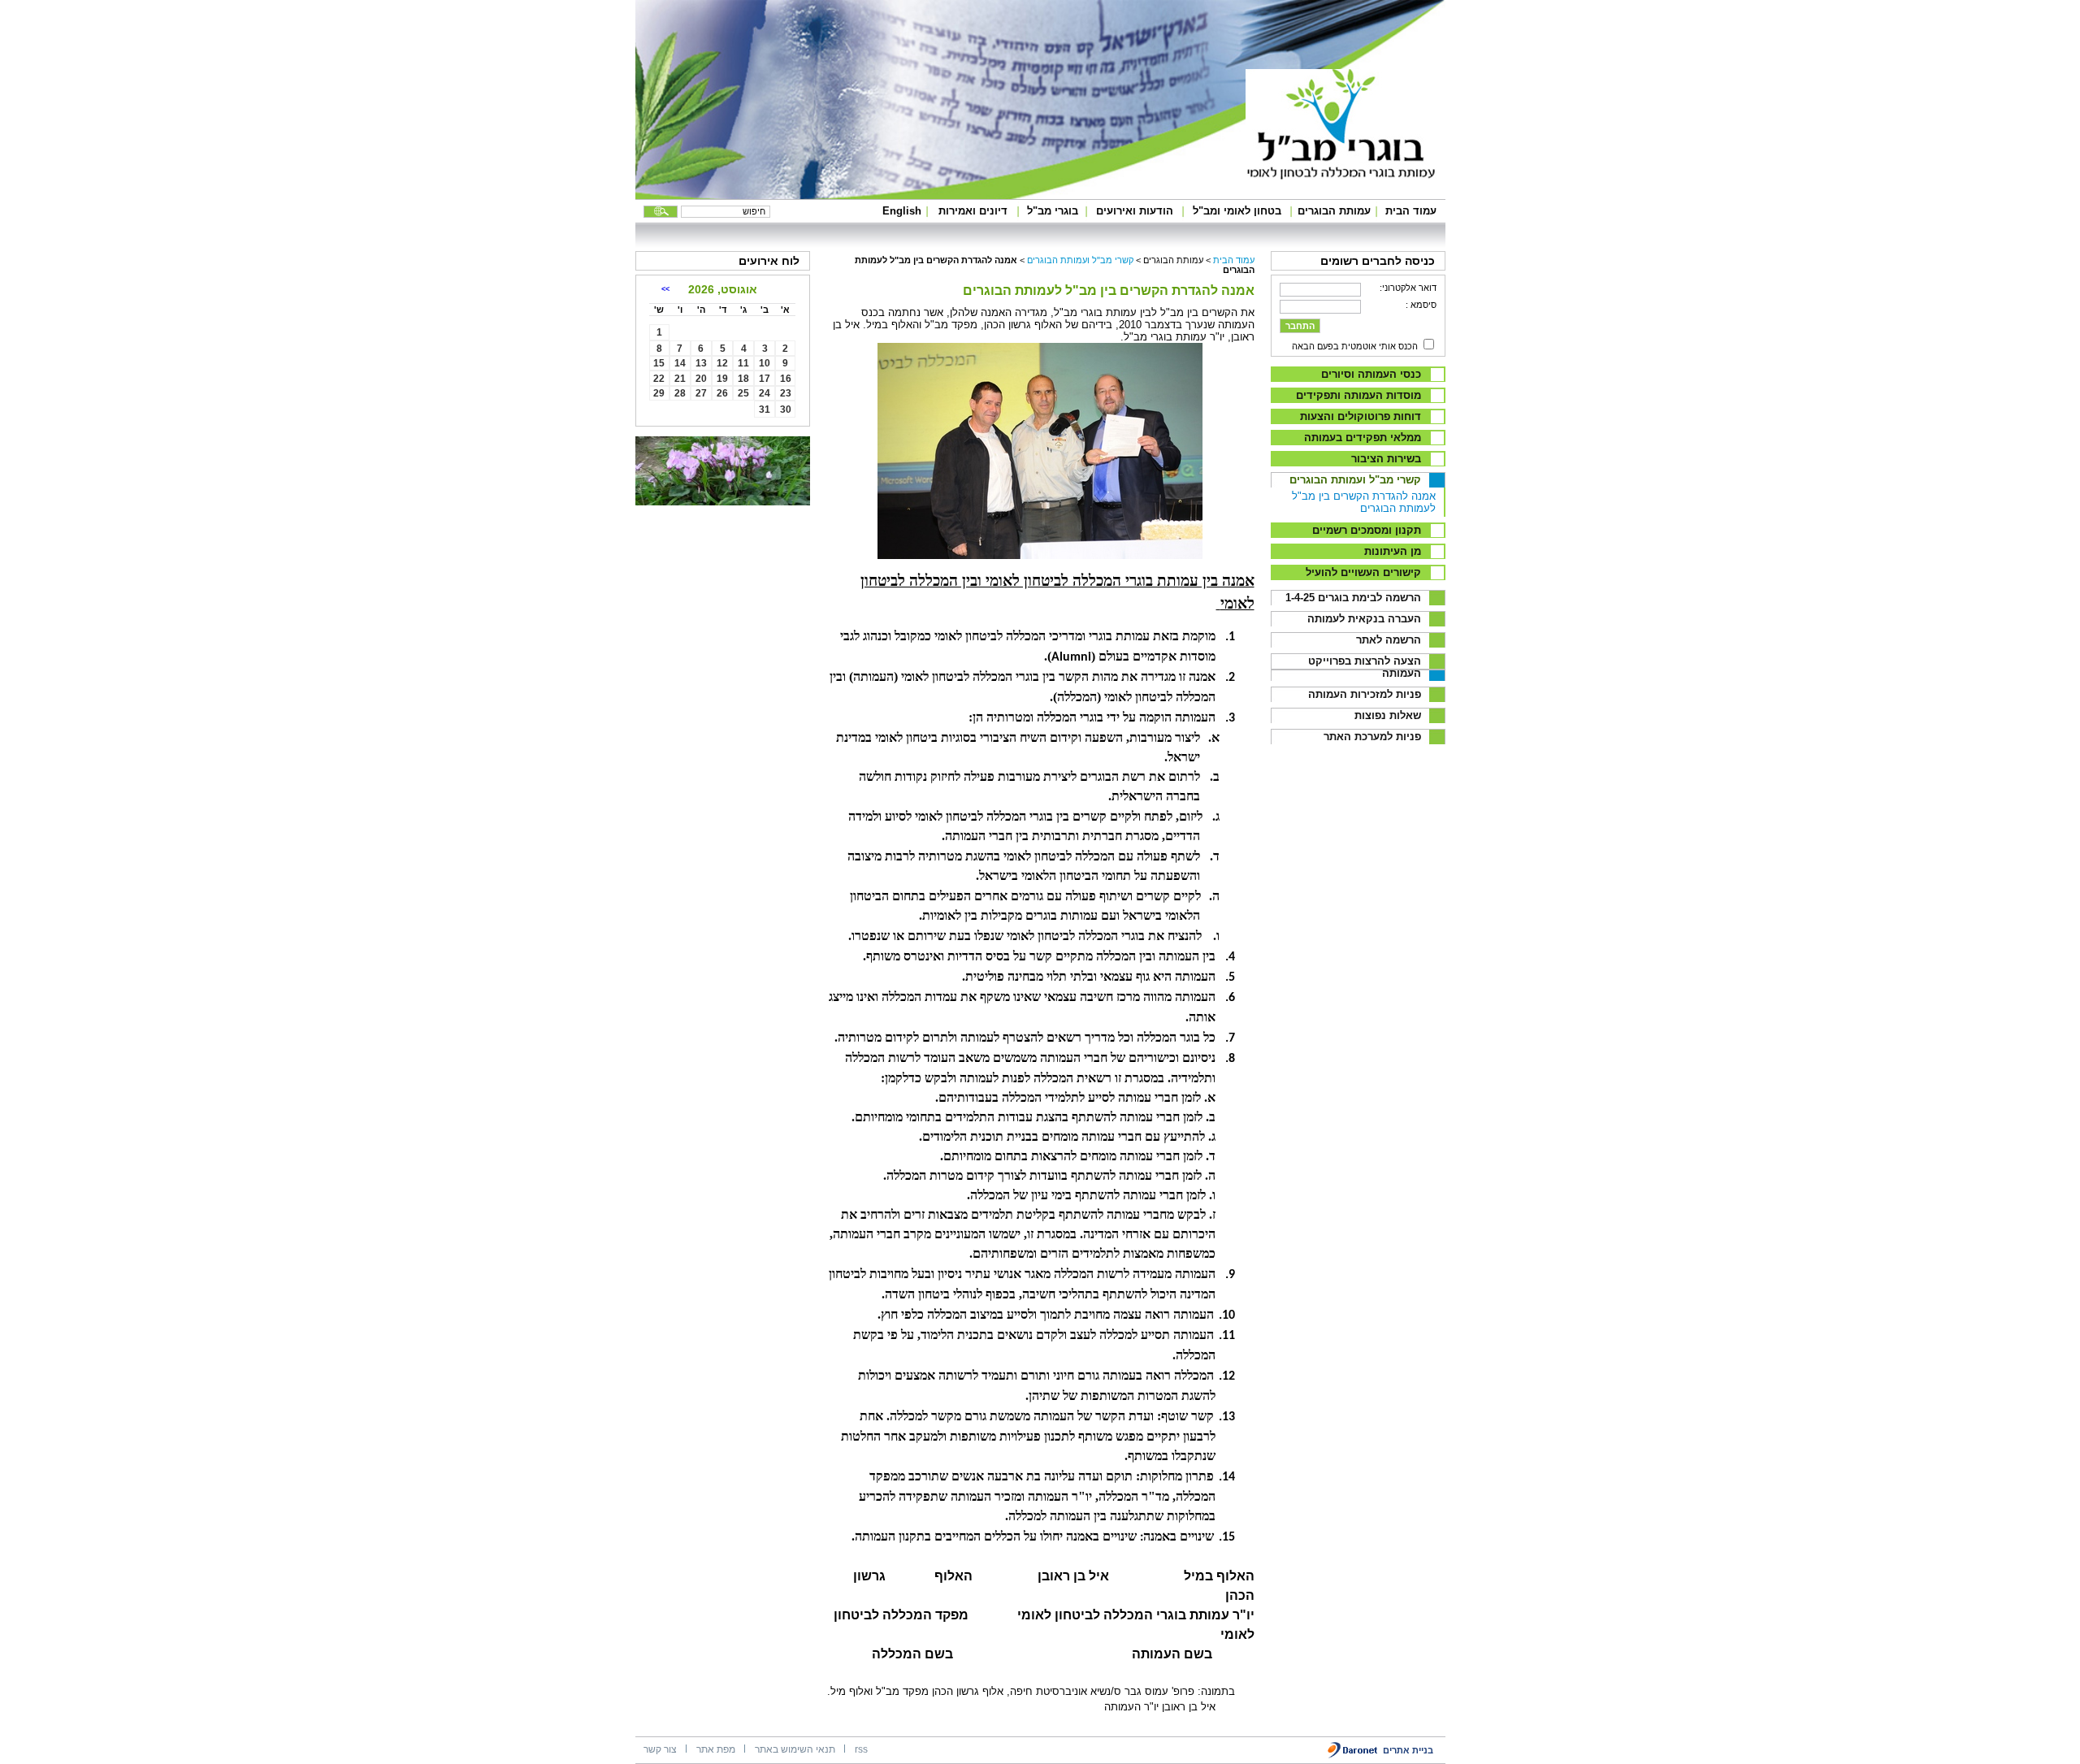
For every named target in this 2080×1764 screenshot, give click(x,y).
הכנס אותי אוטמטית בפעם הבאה (1355, 346)
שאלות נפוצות (1388, 715)
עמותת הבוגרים (1334, 211)
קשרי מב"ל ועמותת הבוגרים (1355, 480)
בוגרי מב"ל (1053, 211)
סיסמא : (1421, 305)
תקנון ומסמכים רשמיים (1367, 530)
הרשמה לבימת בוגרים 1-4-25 (1353, 598)
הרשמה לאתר (1389, 640)
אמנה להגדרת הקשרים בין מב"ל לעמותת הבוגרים (1364, 502)
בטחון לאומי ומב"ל (1237, 211)
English (902, 211)
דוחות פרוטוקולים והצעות (1361, 416)
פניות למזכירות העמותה (1365, 694)
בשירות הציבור (1386, 459)
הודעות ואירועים (1135, 211)
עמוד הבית (1411, 211)
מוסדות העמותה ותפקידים (1358, 395)
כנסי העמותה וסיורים (1371, 374)
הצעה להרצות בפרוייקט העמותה (1365, 667)
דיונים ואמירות (973, 211)
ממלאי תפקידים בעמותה (1363, 438)
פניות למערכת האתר (1372, 737)
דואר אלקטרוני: (1408, 288)
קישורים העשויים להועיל (1363, 572)
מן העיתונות (1393, 551)
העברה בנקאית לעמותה (1364, 619)
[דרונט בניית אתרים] (1353, 1755)
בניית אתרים (1408, 1750)
